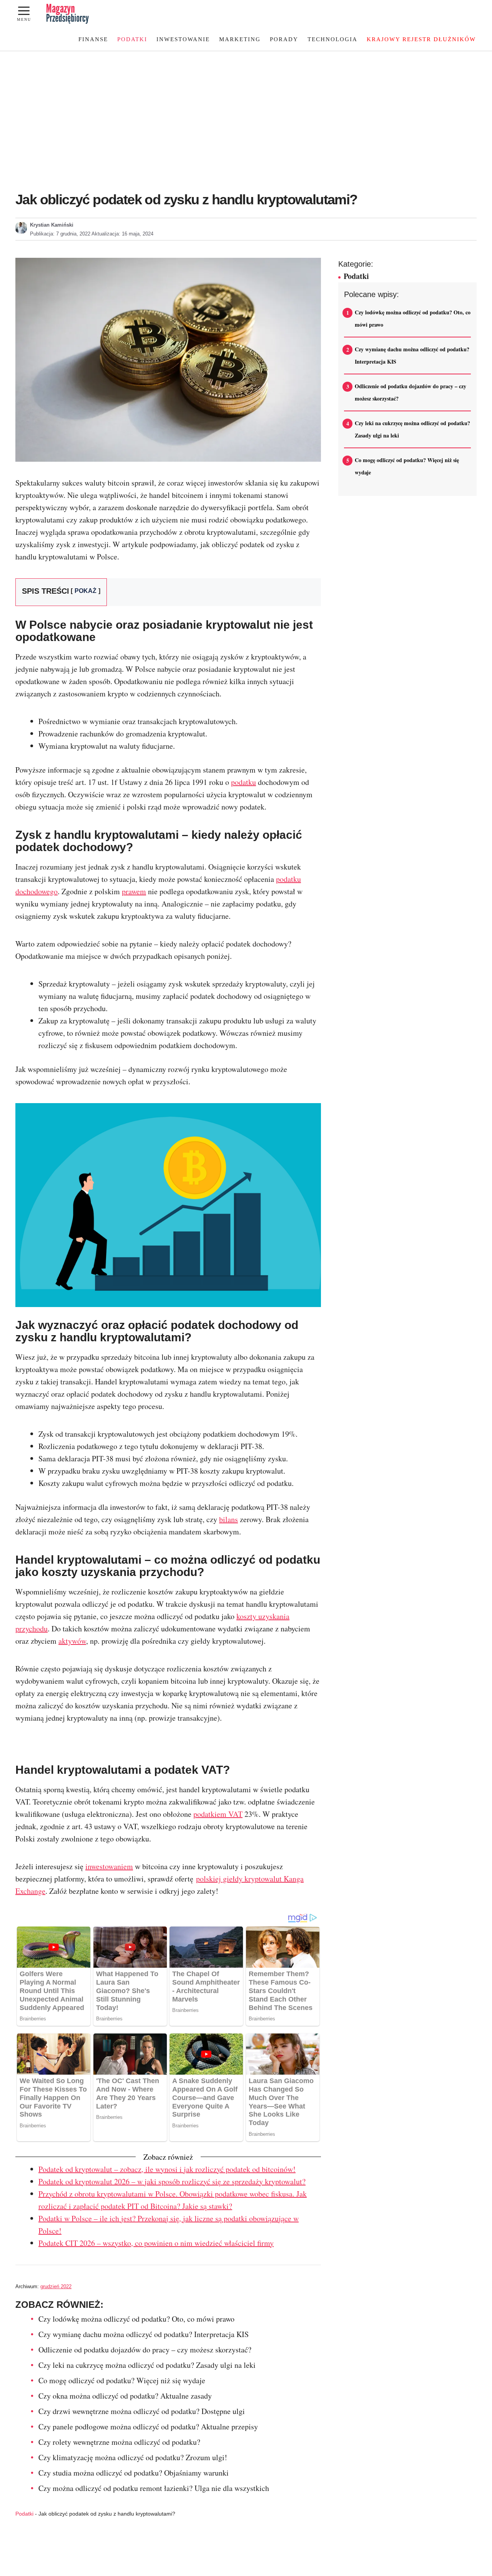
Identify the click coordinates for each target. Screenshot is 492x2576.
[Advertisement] (246, 109)
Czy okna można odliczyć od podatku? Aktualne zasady (125, 2396)
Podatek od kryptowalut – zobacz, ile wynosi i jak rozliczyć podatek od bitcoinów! (167, 2169)
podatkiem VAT (218, 1814)
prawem (134, 891)
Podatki (132, 39)
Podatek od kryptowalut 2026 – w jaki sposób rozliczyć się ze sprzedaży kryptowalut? (172, 2181)
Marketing (240, 39)
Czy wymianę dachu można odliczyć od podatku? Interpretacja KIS (144, 2334)
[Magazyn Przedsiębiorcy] (68, 14)
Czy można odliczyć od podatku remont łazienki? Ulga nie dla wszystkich (154, 2488)
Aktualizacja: (122, 234)
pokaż (86, 591)
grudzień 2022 (56, 2286)
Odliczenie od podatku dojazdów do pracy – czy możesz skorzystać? (145, 2350)
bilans (229, 1519)
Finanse (93, 39)
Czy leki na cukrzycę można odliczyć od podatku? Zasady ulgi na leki (147, 2365)
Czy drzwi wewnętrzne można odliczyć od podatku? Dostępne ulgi (142, 2411)
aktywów (72, 1641)
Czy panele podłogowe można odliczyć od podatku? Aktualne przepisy (148, 2427)
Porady (284, 39)
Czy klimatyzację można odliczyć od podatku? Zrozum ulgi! (133, 2457)
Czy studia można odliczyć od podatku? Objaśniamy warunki (134, 2473)
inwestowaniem (109, 1866)
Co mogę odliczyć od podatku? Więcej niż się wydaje (122, 2380)
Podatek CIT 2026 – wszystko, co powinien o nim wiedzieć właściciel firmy (156, 2243)
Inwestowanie (183, 39)
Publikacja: (60, 234)
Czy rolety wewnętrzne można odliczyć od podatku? (119, 2442)
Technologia (332, 39)
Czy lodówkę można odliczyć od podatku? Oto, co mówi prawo (136, 2319)
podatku (244, 782)
